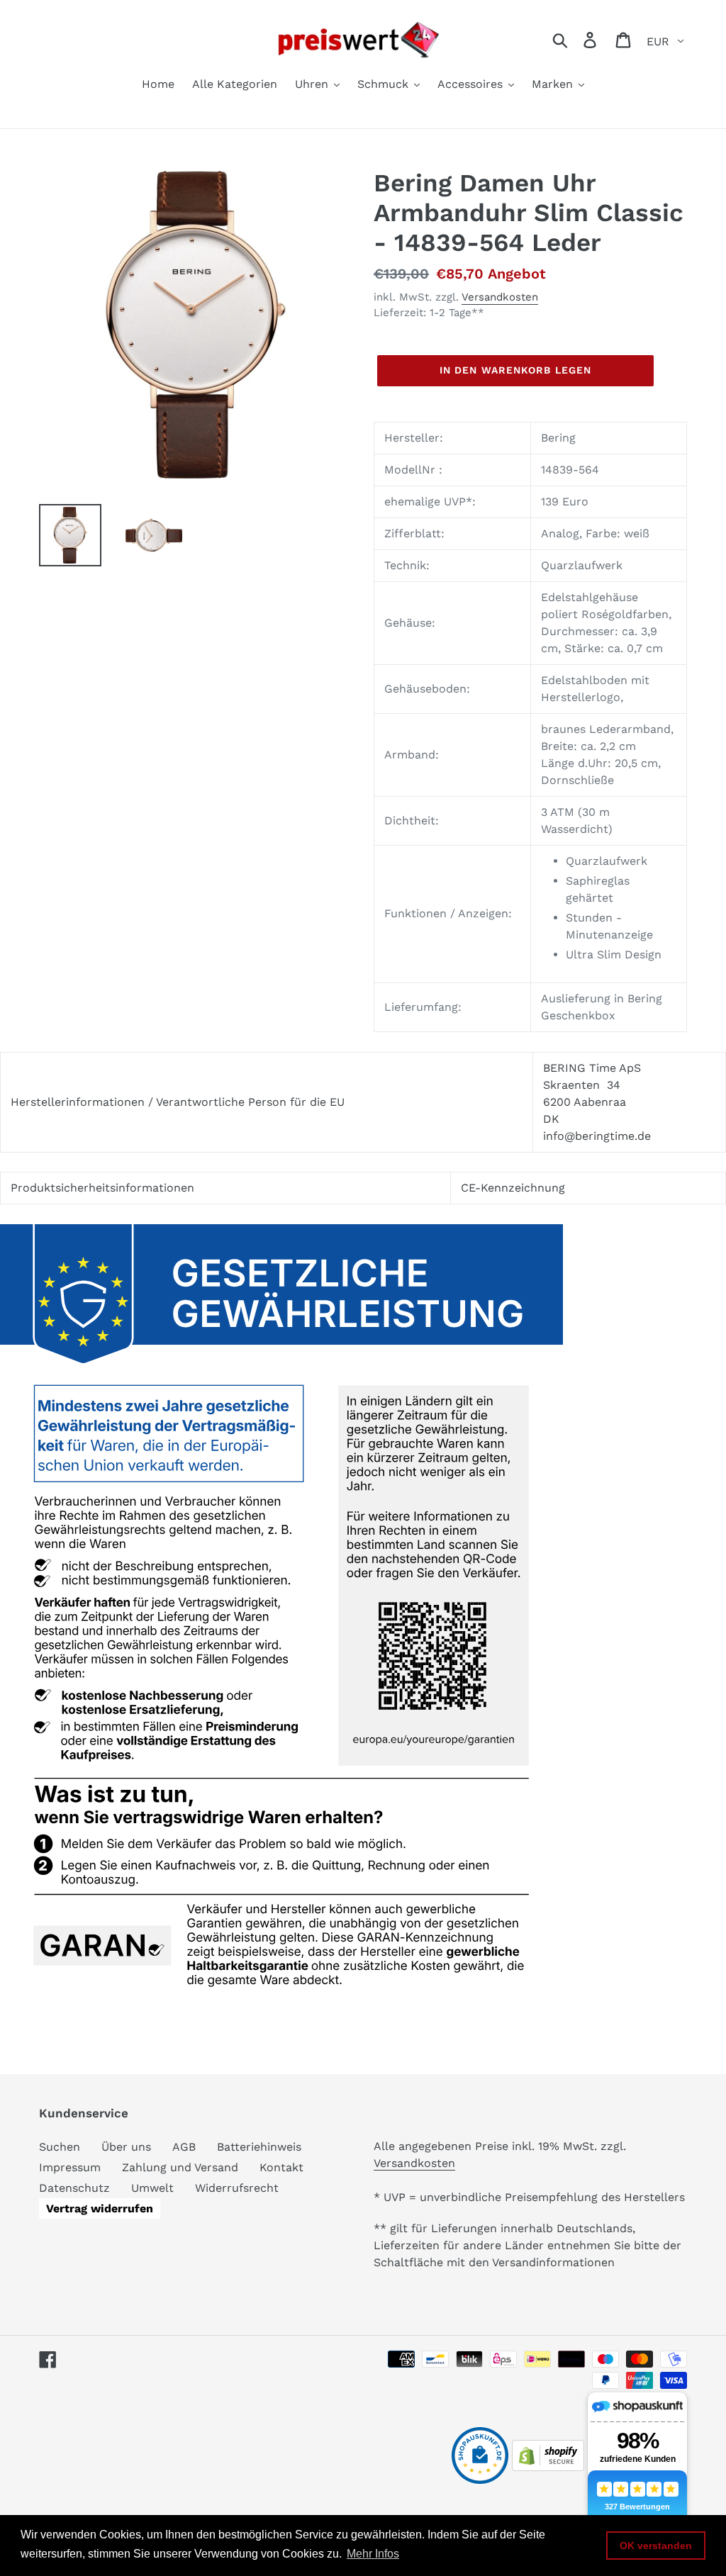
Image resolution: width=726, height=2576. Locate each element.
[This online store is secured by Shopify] (548, 2467)
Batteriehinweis (259, 2147)
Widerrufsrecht (237, 2188)
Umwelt (152, 2188)
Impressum (70, 2167)
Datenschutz (74, 2188)
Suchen (60, 2147)
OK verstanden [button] (656, 2546)
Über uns (126, 2147)
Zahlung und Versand (180, 2167)
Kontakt (281, 2167)
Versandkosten (500, 297)
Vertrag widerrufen (100, 2208)
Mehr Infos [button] (373, 2554)
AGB (184, 2147)
